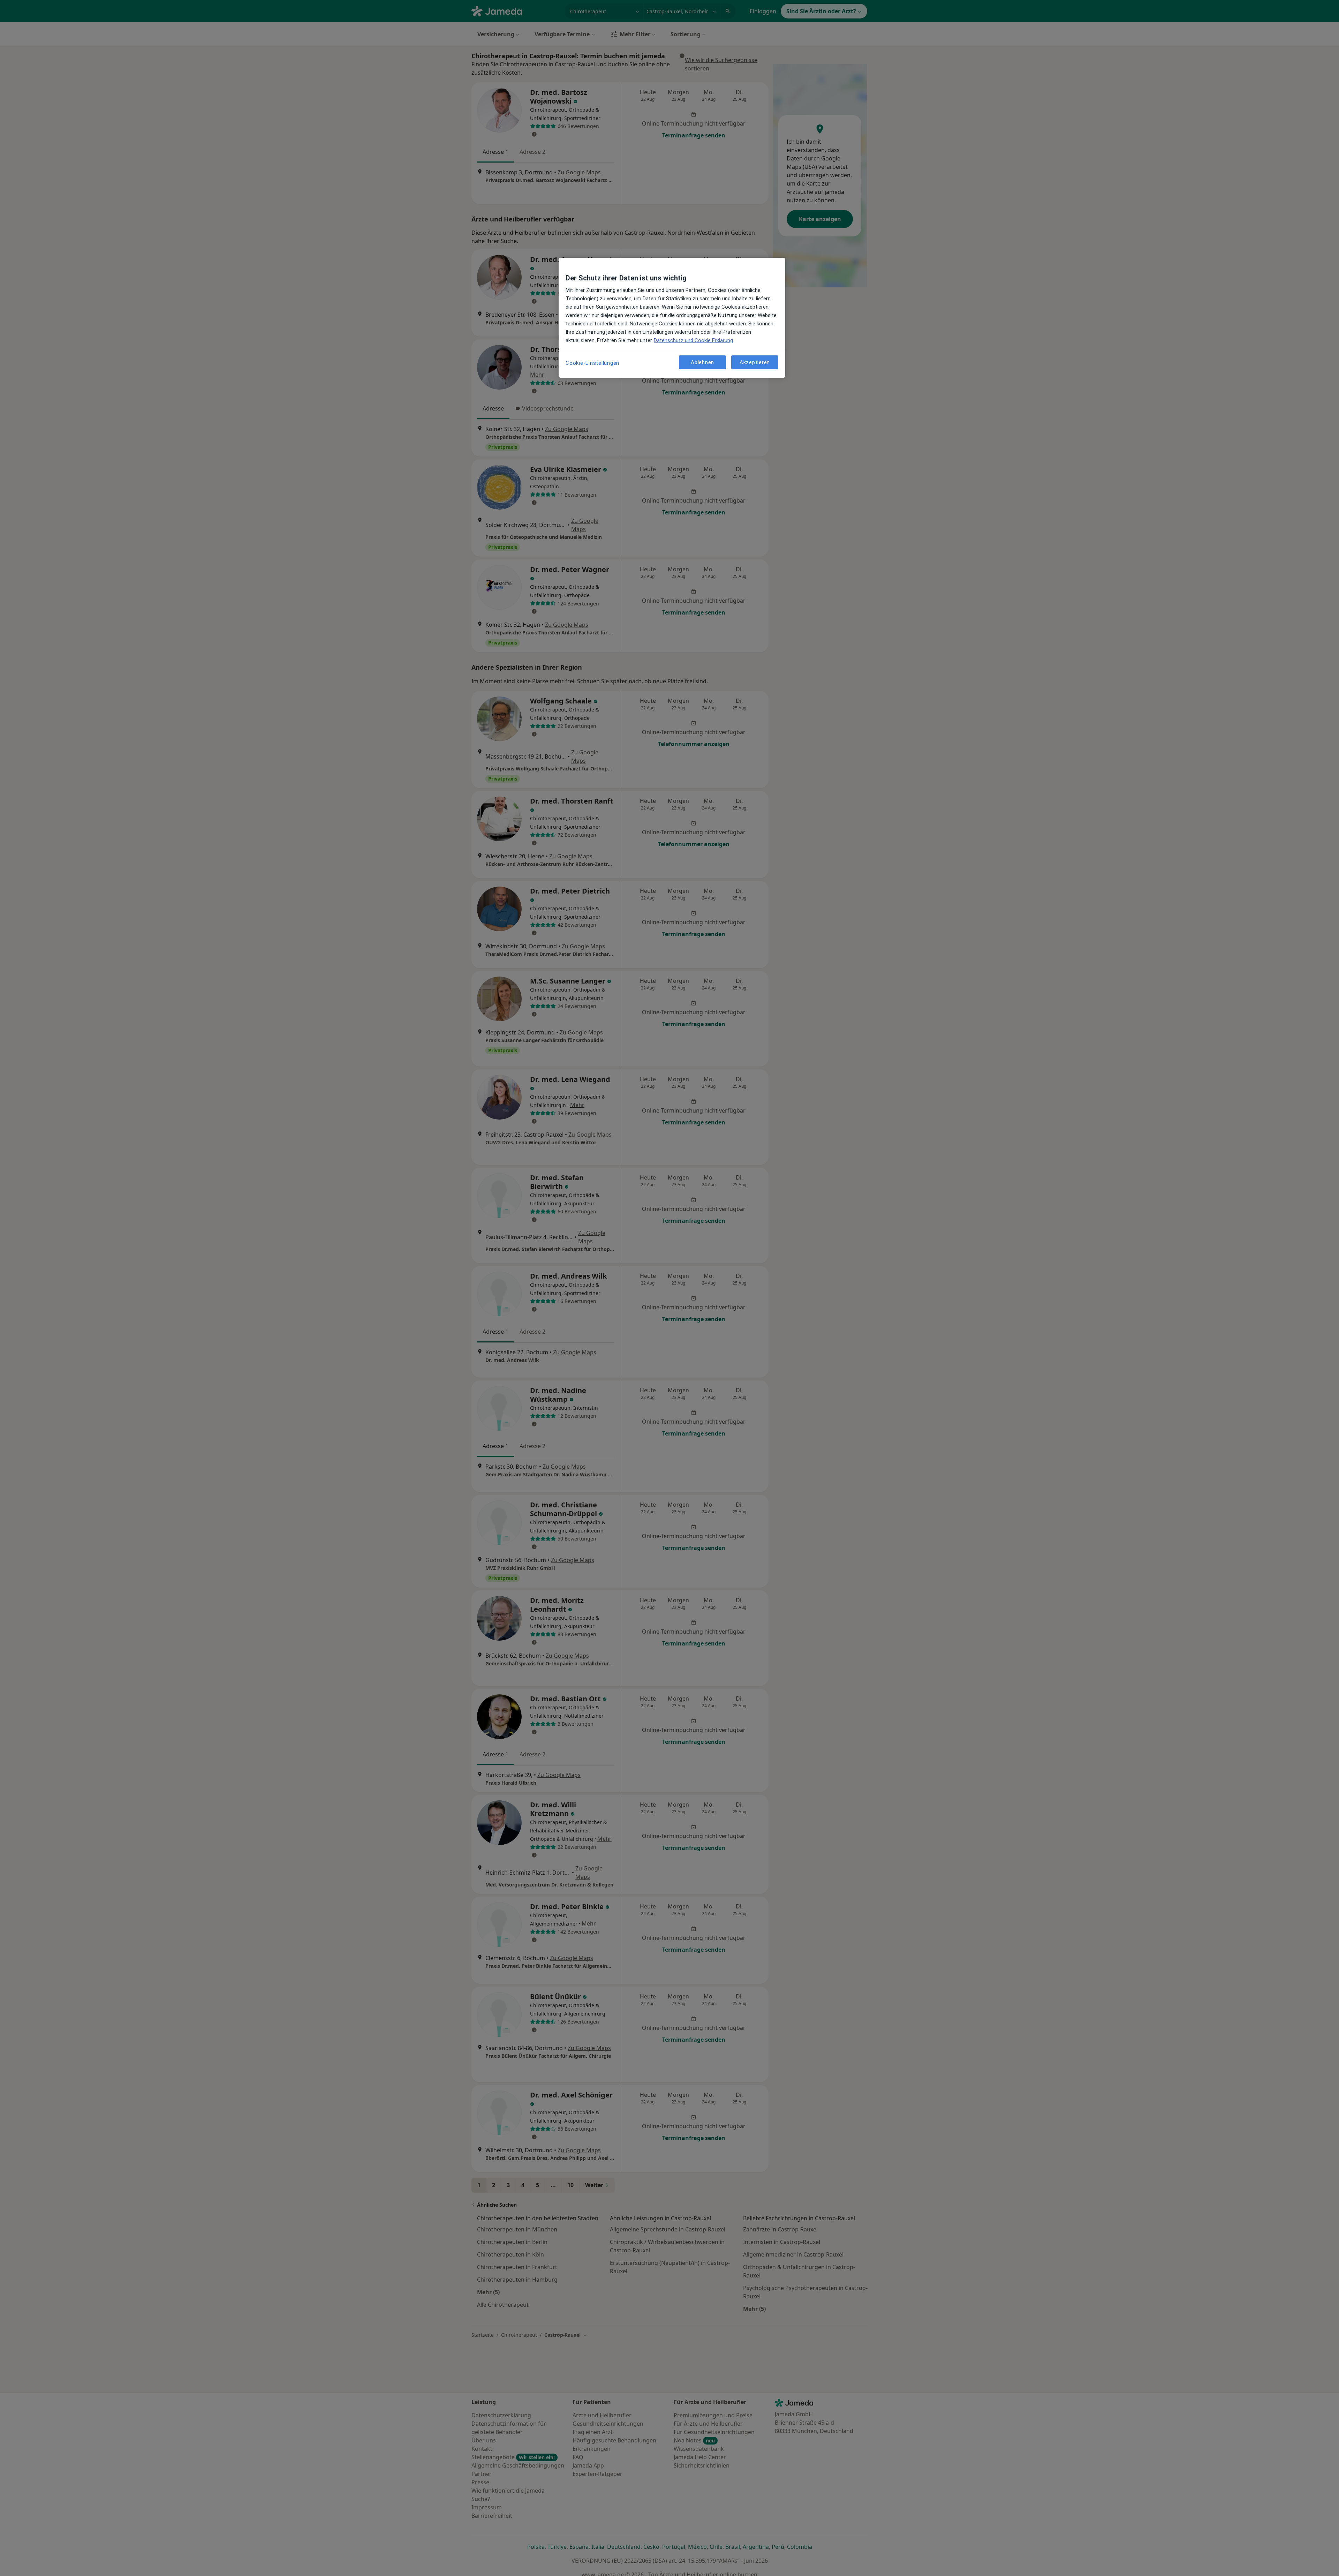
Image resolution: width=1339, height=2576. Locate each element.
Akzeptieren (755, 362)
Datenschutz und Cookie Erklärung (693, 340)
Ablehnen (702, 362)
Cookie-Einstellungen (592, 363)
